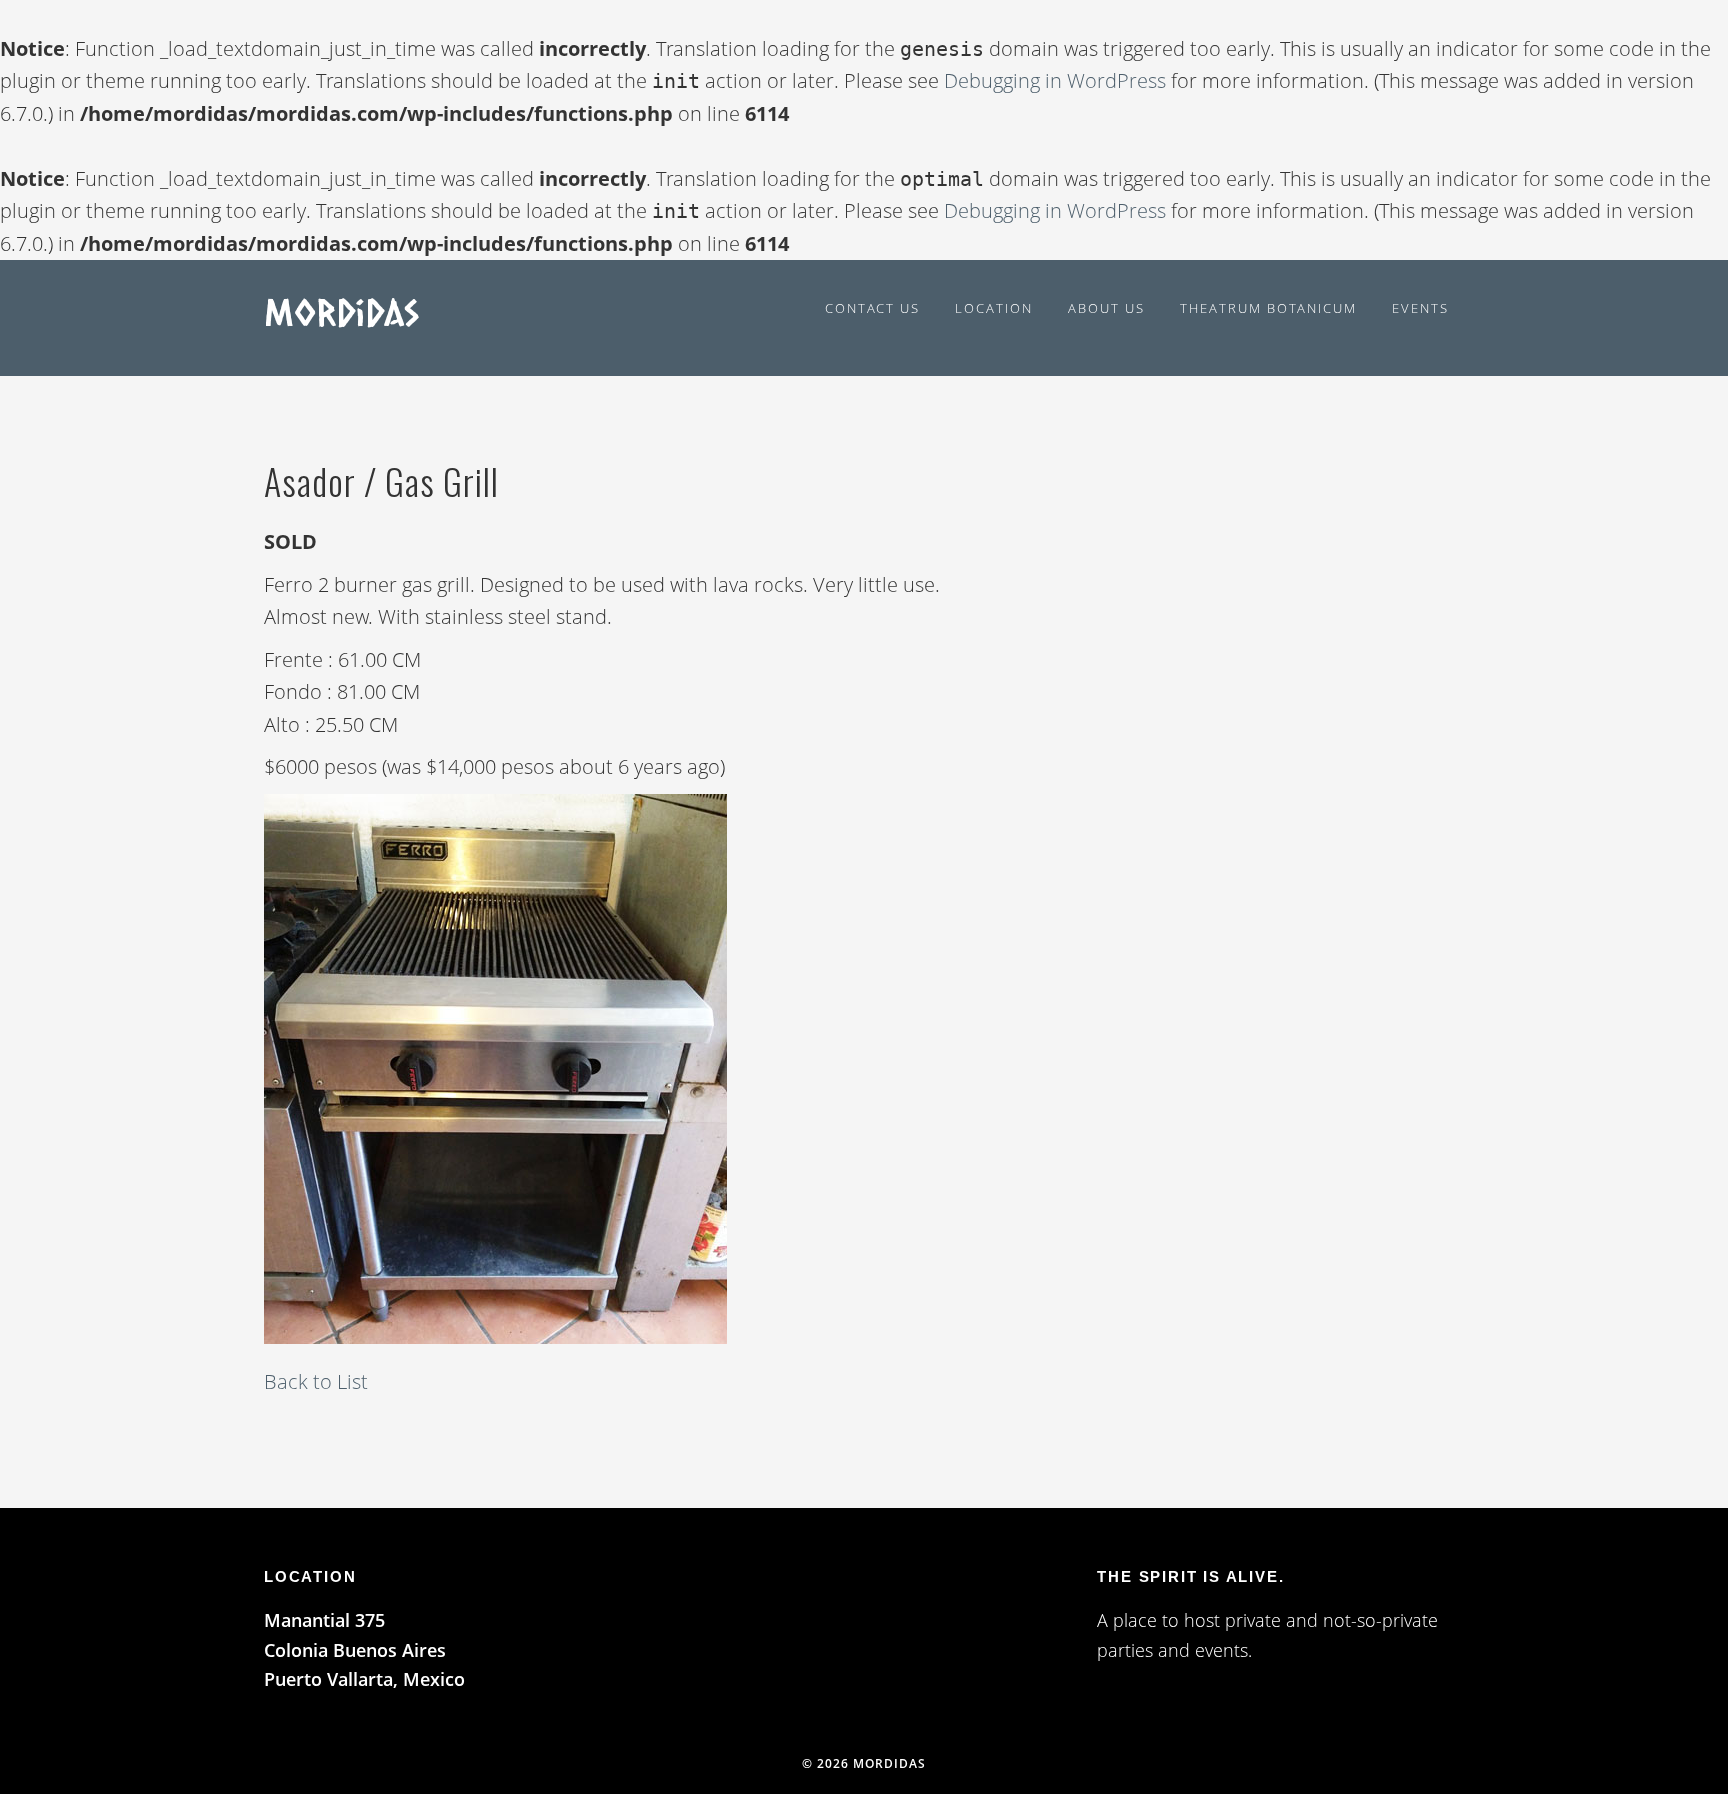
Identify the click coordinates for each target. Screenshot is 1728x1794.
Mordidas (341, 311)
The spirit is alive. (1190, 1576)
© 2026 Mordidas (864, 1763)
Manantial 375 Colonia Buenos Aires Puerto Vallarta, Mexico (364, 1649)
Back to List (316, 1381)
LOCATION (310, 1576)
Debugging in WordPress (1055, 80)
